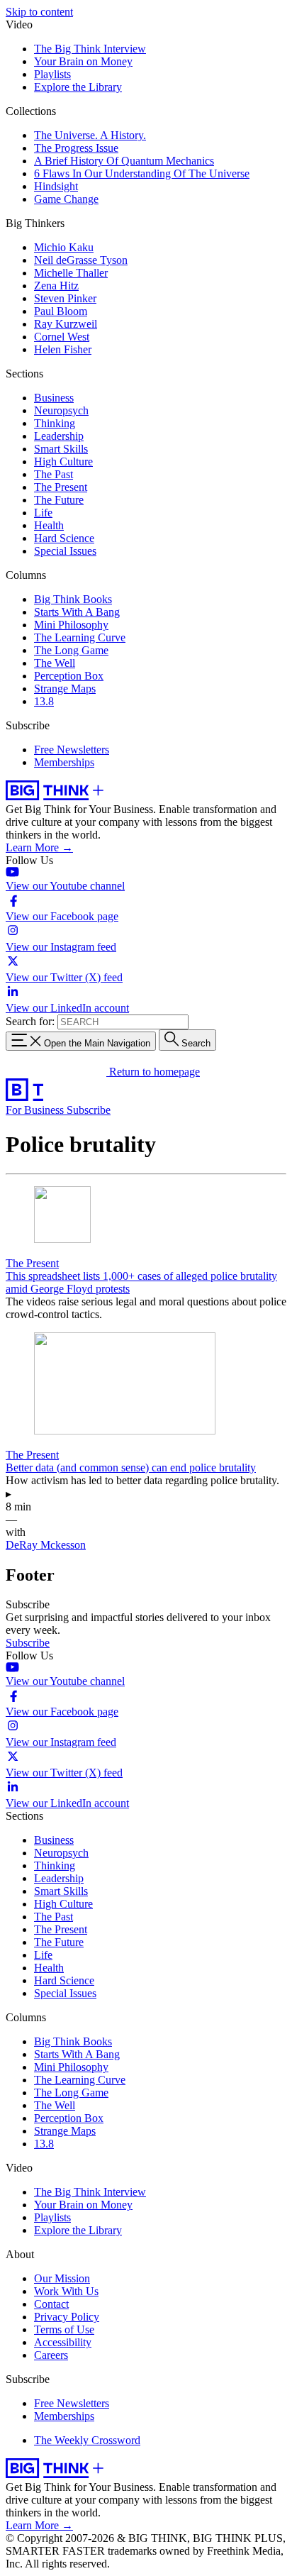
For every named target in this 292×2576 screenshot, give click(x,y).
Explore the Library (78, 87)
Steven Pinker (65, 298)
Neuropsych (61, 410)
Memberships (64, 762)
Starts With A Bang (77, 612)
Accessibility (63, 2342)
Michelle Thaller (71, 273)
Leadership (59, 436)
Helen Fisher (63, 349)
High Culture (63, 461)
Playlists (52, 74)
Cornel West (62, 337)
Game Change (66, 199)
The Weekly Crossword (87, 2440)
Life (43, 513)
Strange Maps (65, 689)
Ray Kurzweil (66, 324)
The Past (54, 474)
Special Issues (65, 551)
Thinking (55, 423)
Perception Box (69, 676)
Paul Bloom (61, 311)
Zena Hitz (56, 286)
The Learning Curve (80, 637)
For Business (36, 1110)
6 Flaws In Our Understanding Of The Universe (142, 173)
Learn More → (39, 847)
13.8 (44, 701)
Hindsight (56, 186)
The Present (61, 487)
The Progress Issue (76, 148)
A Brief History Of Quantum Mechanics (124, 161)
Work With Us (66, 2291)
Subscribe (89, 1110)
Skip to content (39, 12)
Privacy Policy (67, 2317)
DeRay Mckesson (46, 1545)
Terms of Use (64, 2329)
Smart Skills (61, 449)
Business (54, 398)
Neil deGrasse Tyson (81, 260)
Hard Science (64, 538)
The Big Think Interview (90, 49)
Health (49, 525)
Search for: (30, 1021)
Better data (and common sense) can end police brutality (131, 1467)
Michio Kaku (64, 247)
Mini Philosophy (71, 625)
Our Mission (62, 2278)
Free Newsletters (72, 750)
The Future (59, 500)
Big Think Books (73, 599)
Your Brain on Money (83, 61)
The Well (55, 663)
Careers (51, 2355)
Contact (51, 2304)
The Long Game (71, 650)
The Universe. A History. (90, 135)
